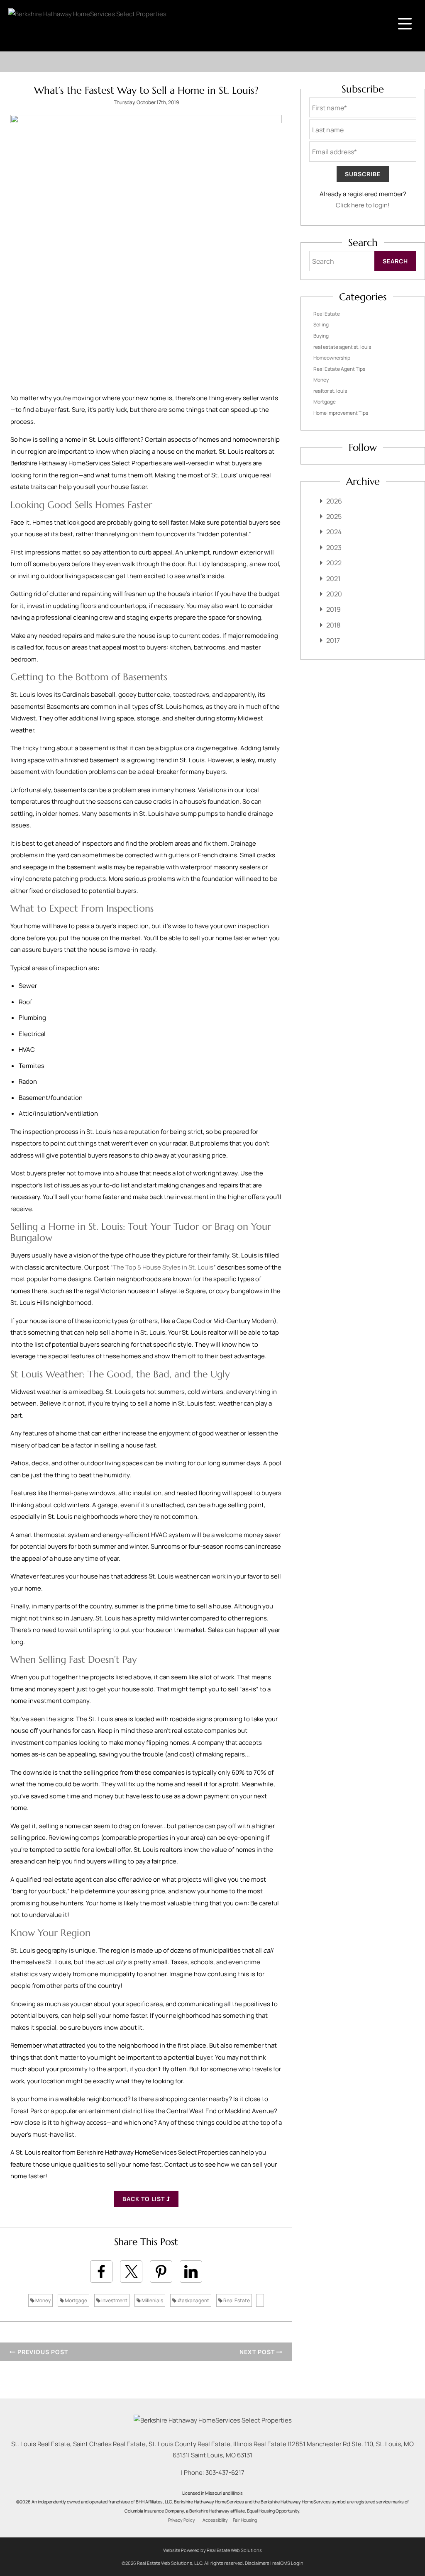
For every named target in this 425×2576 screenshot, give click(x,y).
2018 (333, 625)
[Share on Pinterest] (161, 2272)
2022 (334, 563)
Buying (321, 336)
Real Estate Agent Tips (339, 369)
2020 (334, 594)
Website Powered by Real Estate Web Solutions (212, 2550)
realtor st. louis (330, 391)
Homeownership (332, 358)
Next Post (258, 2352)
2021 (333, 579)
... (260, 2300)
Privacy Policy (182, 2520)
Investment (114, 2300)
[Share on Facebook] (101, 2272)
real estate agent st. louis (342, 347)
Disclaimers (257, 2563)
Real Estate (236, 2300)
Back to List (144, 2199)
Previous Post (42, 2352)
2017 (333, 640)
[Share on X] (131, 2272)
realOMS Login (288, 2563)
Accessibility (215, 2520)
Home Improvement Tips (341, 413)
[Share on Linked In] (191, 2272)
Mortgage (76, 2300)
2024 (334, 532)
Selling (321, 325)
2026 (334, 501)
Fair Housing (245, 2520)
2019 (333, 609)
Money (43, 2300)
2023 (334, 547)
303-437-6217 (225, 2473)
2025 (334, 516)
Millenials (152, 2300)
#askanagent (193, 2300)
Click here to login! (363, 205)
